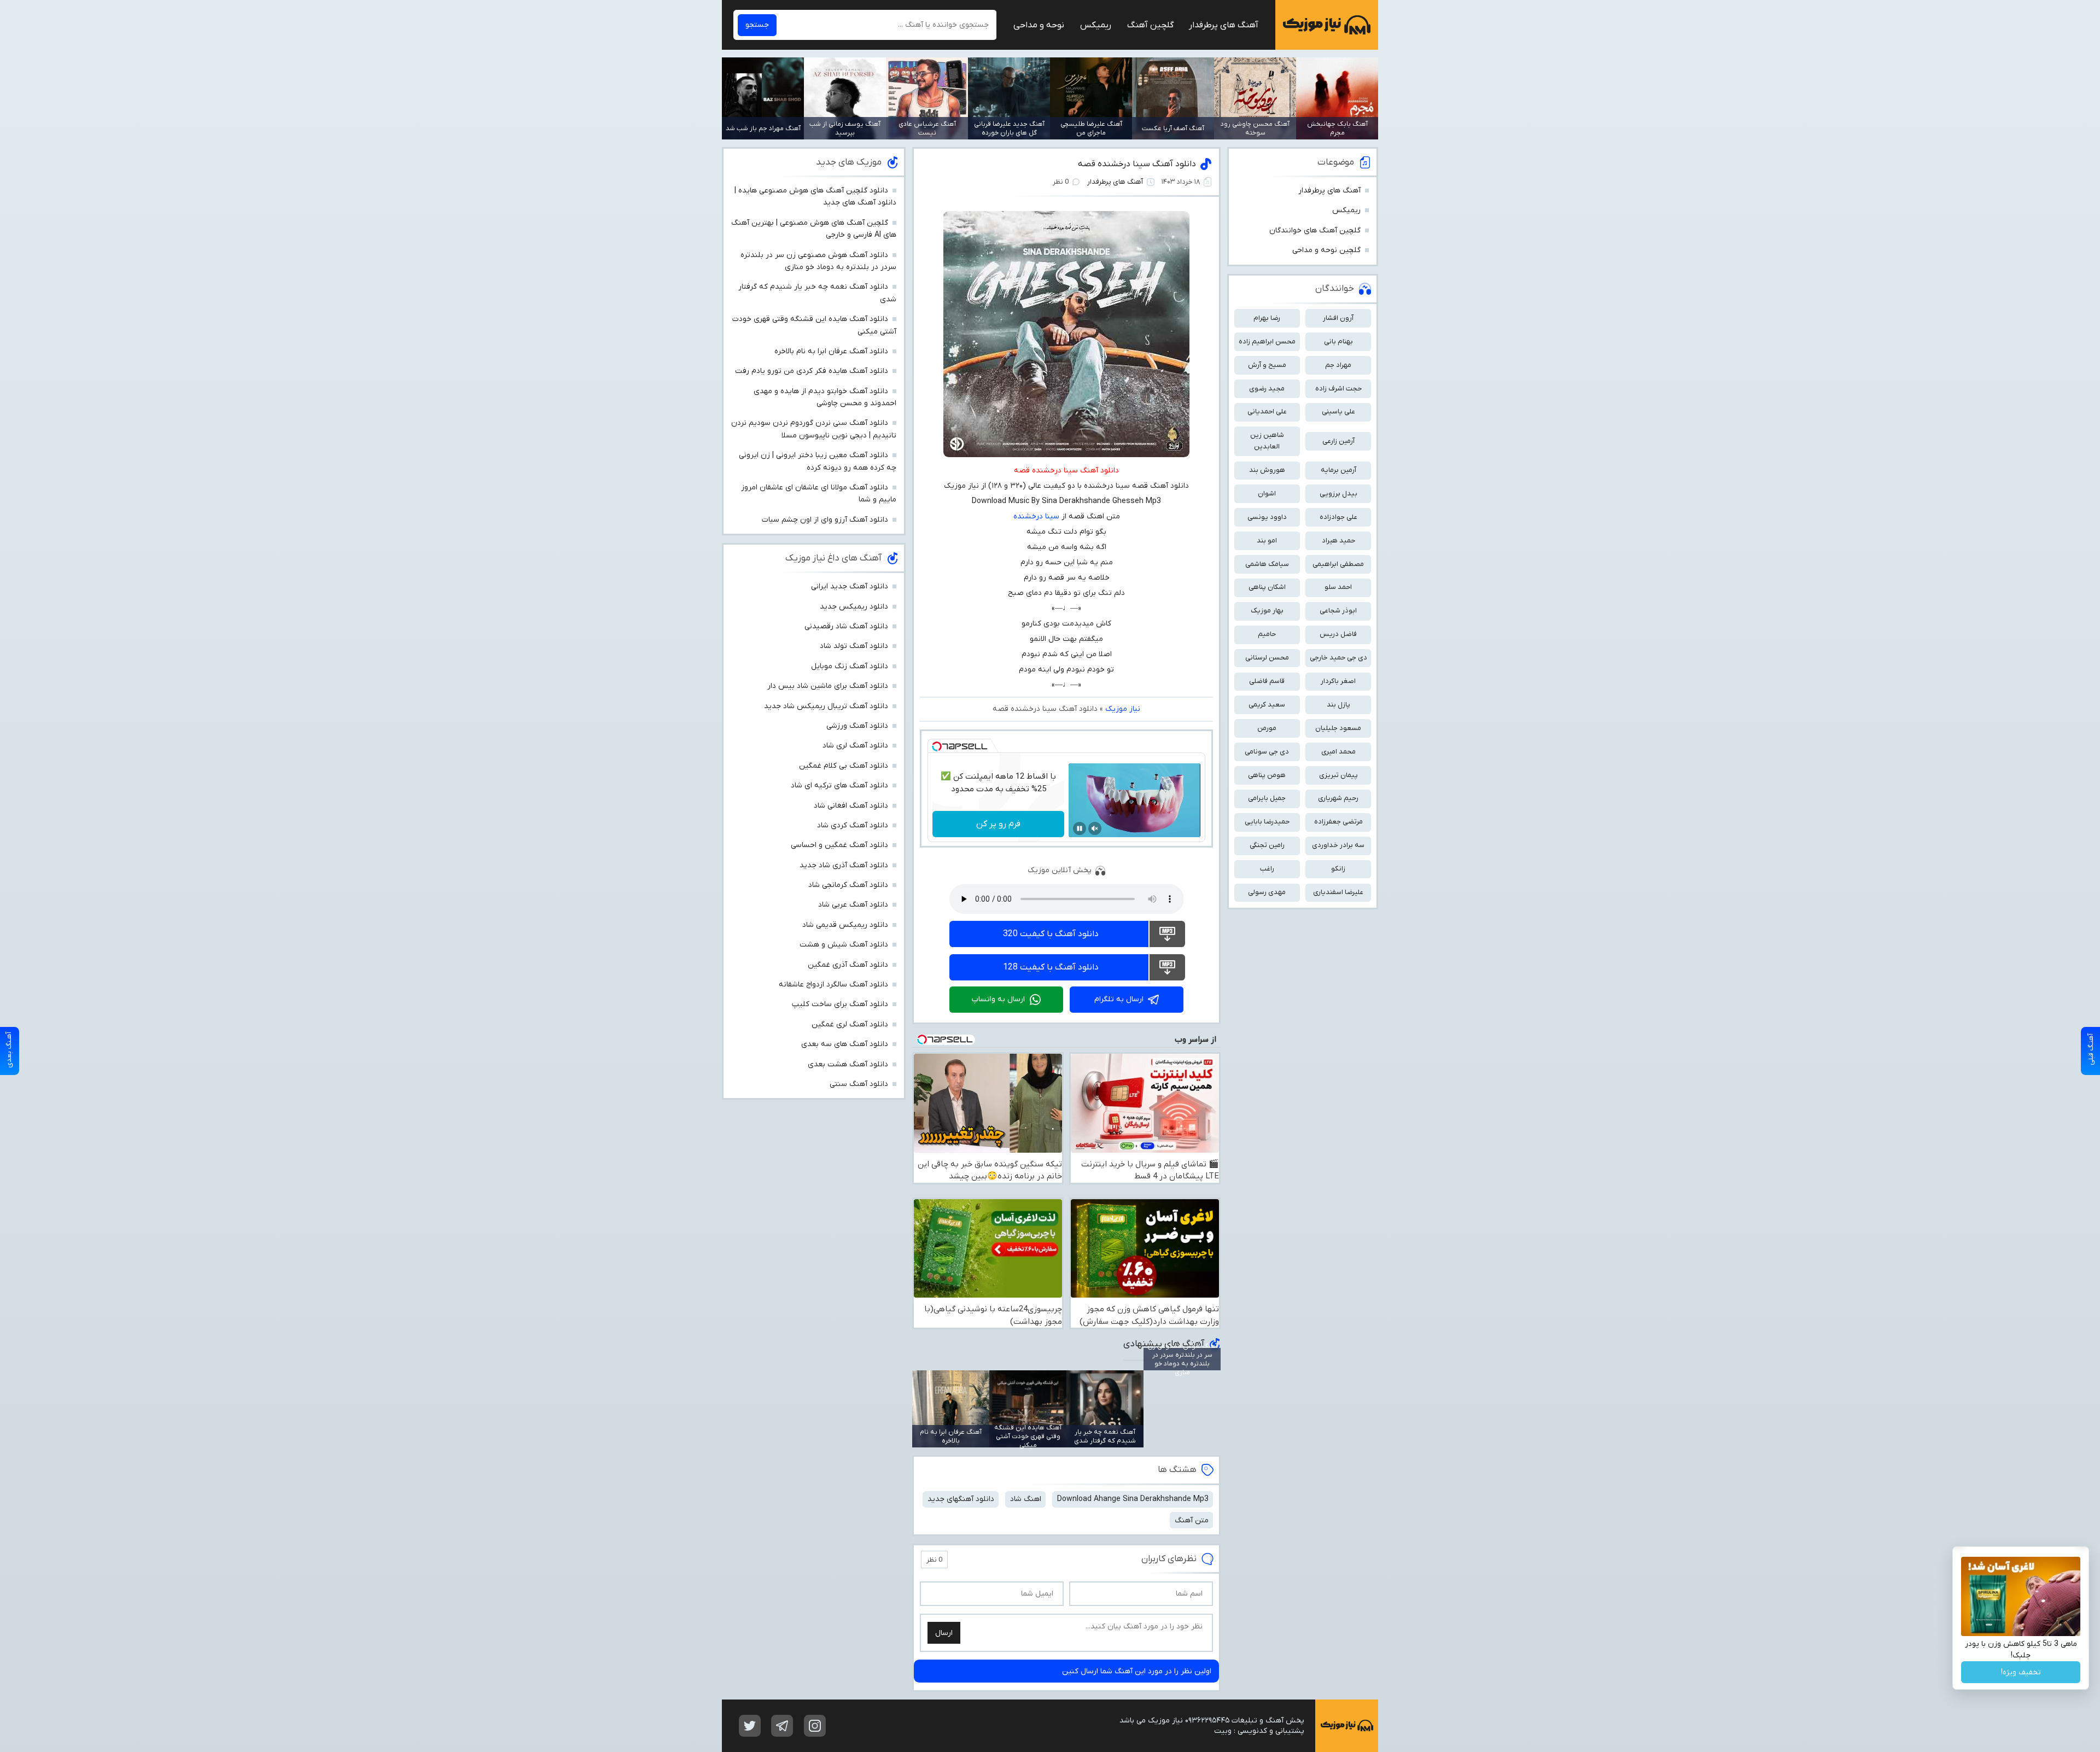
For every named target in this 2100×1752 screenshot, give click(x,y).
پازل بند (1338, 705)
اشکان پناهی (1267, 587)
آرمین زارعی (1338, 441)
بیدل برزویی (1338, 494)
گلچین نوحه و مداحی (1326, 250)
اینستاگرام (815, 1726)
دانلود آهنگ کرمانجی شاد (848, 885)
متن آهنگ (1192, 1520)
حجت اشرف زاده (1338, 389)
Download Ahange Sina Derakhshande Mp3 (1133, 1499)
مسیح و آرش (1267, 365)
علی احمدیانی (1267, 411)
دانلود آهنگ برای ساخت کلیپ (840, 1004)
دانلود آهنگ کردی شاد (853, 825)
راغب (1267, 869)
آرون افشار (1338, 318)
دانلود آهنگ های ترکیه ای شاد (839, 786)
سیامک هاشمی (1267, 564)
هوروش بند (1267, 470)
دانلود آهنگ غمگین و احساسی (839, 845)
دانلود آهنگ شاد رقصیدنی (846, 626)
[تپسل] (937, 746)
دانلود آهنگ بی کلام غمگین (844, 766)
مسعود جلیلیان (1338, 728)
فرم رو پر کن (998, 824)
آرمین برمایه (1338, 470)
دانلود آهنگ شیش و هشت (844, 945)
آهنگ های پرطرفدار (1224, 25)
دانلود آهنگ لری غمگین (850, 1024)
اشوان (1267, 494)
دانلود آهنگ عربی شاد (853, 905)
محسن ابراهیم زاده (1267, 341)
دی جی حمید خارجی (1338, 658)
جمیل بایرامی (1267, 798)
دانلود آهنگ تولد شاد (854, 646)
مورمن (1267, 728)
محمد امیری (1338, 752)
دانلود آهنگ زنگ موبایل (850, 666)
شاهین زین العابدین (1267, 441)
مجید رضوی (1267, 389)
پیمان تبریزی (1338, 775)
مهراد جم (1338, 365)
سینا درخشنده (1036, 516)
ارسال (944, 1633)
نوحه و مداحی (1039, 25)
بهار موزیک (1267, 611)
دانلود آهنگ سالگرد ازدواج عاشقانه (833, 985)
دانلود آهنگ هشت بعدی (848, 1064)
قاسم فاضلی (1267, 681)
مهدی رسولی (1267, 892)
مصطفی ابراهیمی (1338, 564)
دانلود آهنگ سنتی (859, 1084)
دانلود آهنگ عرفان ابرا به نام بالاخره (831, 351)
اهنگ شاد (1026, 1499)
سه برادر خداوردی (1338, 845)
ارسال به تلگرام (1119, 999)
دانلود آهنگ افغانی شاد (851, 806)
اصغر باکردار (1338, 681)
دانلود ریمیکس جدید (854, 607)
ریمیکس (1096, 25)
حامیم (1267, 634)
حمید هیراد (1338, 541)
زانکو (1338, 869)
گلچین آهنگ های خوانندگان (1315, 230)
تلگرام (782, 1726)
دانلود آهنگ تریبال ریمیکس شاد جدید (826, 706)
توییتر (750, 1726)
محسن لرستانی (1267, 658)
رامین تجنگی (1267, 845)
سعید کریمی (1267, 705)
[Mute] (1095, 828)
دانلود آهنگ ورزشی (857, 726)
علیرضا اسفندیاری (1338, 892)
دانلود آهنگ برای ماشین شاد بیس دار (828, 686)
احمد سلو (1338, 587)
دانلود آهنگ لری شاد (855, 746)
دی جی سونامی (1267, 752)
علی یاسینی (1338, 411)
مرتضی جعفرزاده (1338, 822)
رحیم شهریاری (1338, 798)
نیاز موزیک (1327, 25)
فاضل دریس (1338, 634)
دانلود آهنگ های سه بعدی (845, 1044)
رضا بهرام (1267, 318)
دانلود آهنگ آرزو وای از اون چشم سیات (825, 520)
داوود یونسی (1267, 517)
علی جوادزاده (1338, 517)
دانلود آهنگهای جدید (961, 1499)
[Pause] (1080, 828)
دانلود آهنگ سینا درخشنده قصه (1137, 164)
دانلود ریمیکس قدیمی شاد (845, 925)
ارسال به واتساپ (998, 999)
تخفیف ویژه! (2021, 1672)
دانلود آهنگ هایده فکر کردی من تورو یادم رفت (812, 371)
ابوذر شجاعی (1338, 611)
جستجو (757, 25)
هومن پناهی (1267, 775)
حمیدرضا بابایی (1267, 822)
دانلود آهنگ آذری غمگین (848, 965)
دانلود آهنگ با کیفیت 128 (1051, 967)
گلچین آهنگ (1150, 25)
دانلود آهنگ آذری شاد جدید (844, 865)
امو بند (1267, 541)
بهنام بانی (1338, 341)
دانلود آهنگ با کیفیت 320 (1051, 934)
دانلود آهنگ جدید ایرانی (850, 586)
